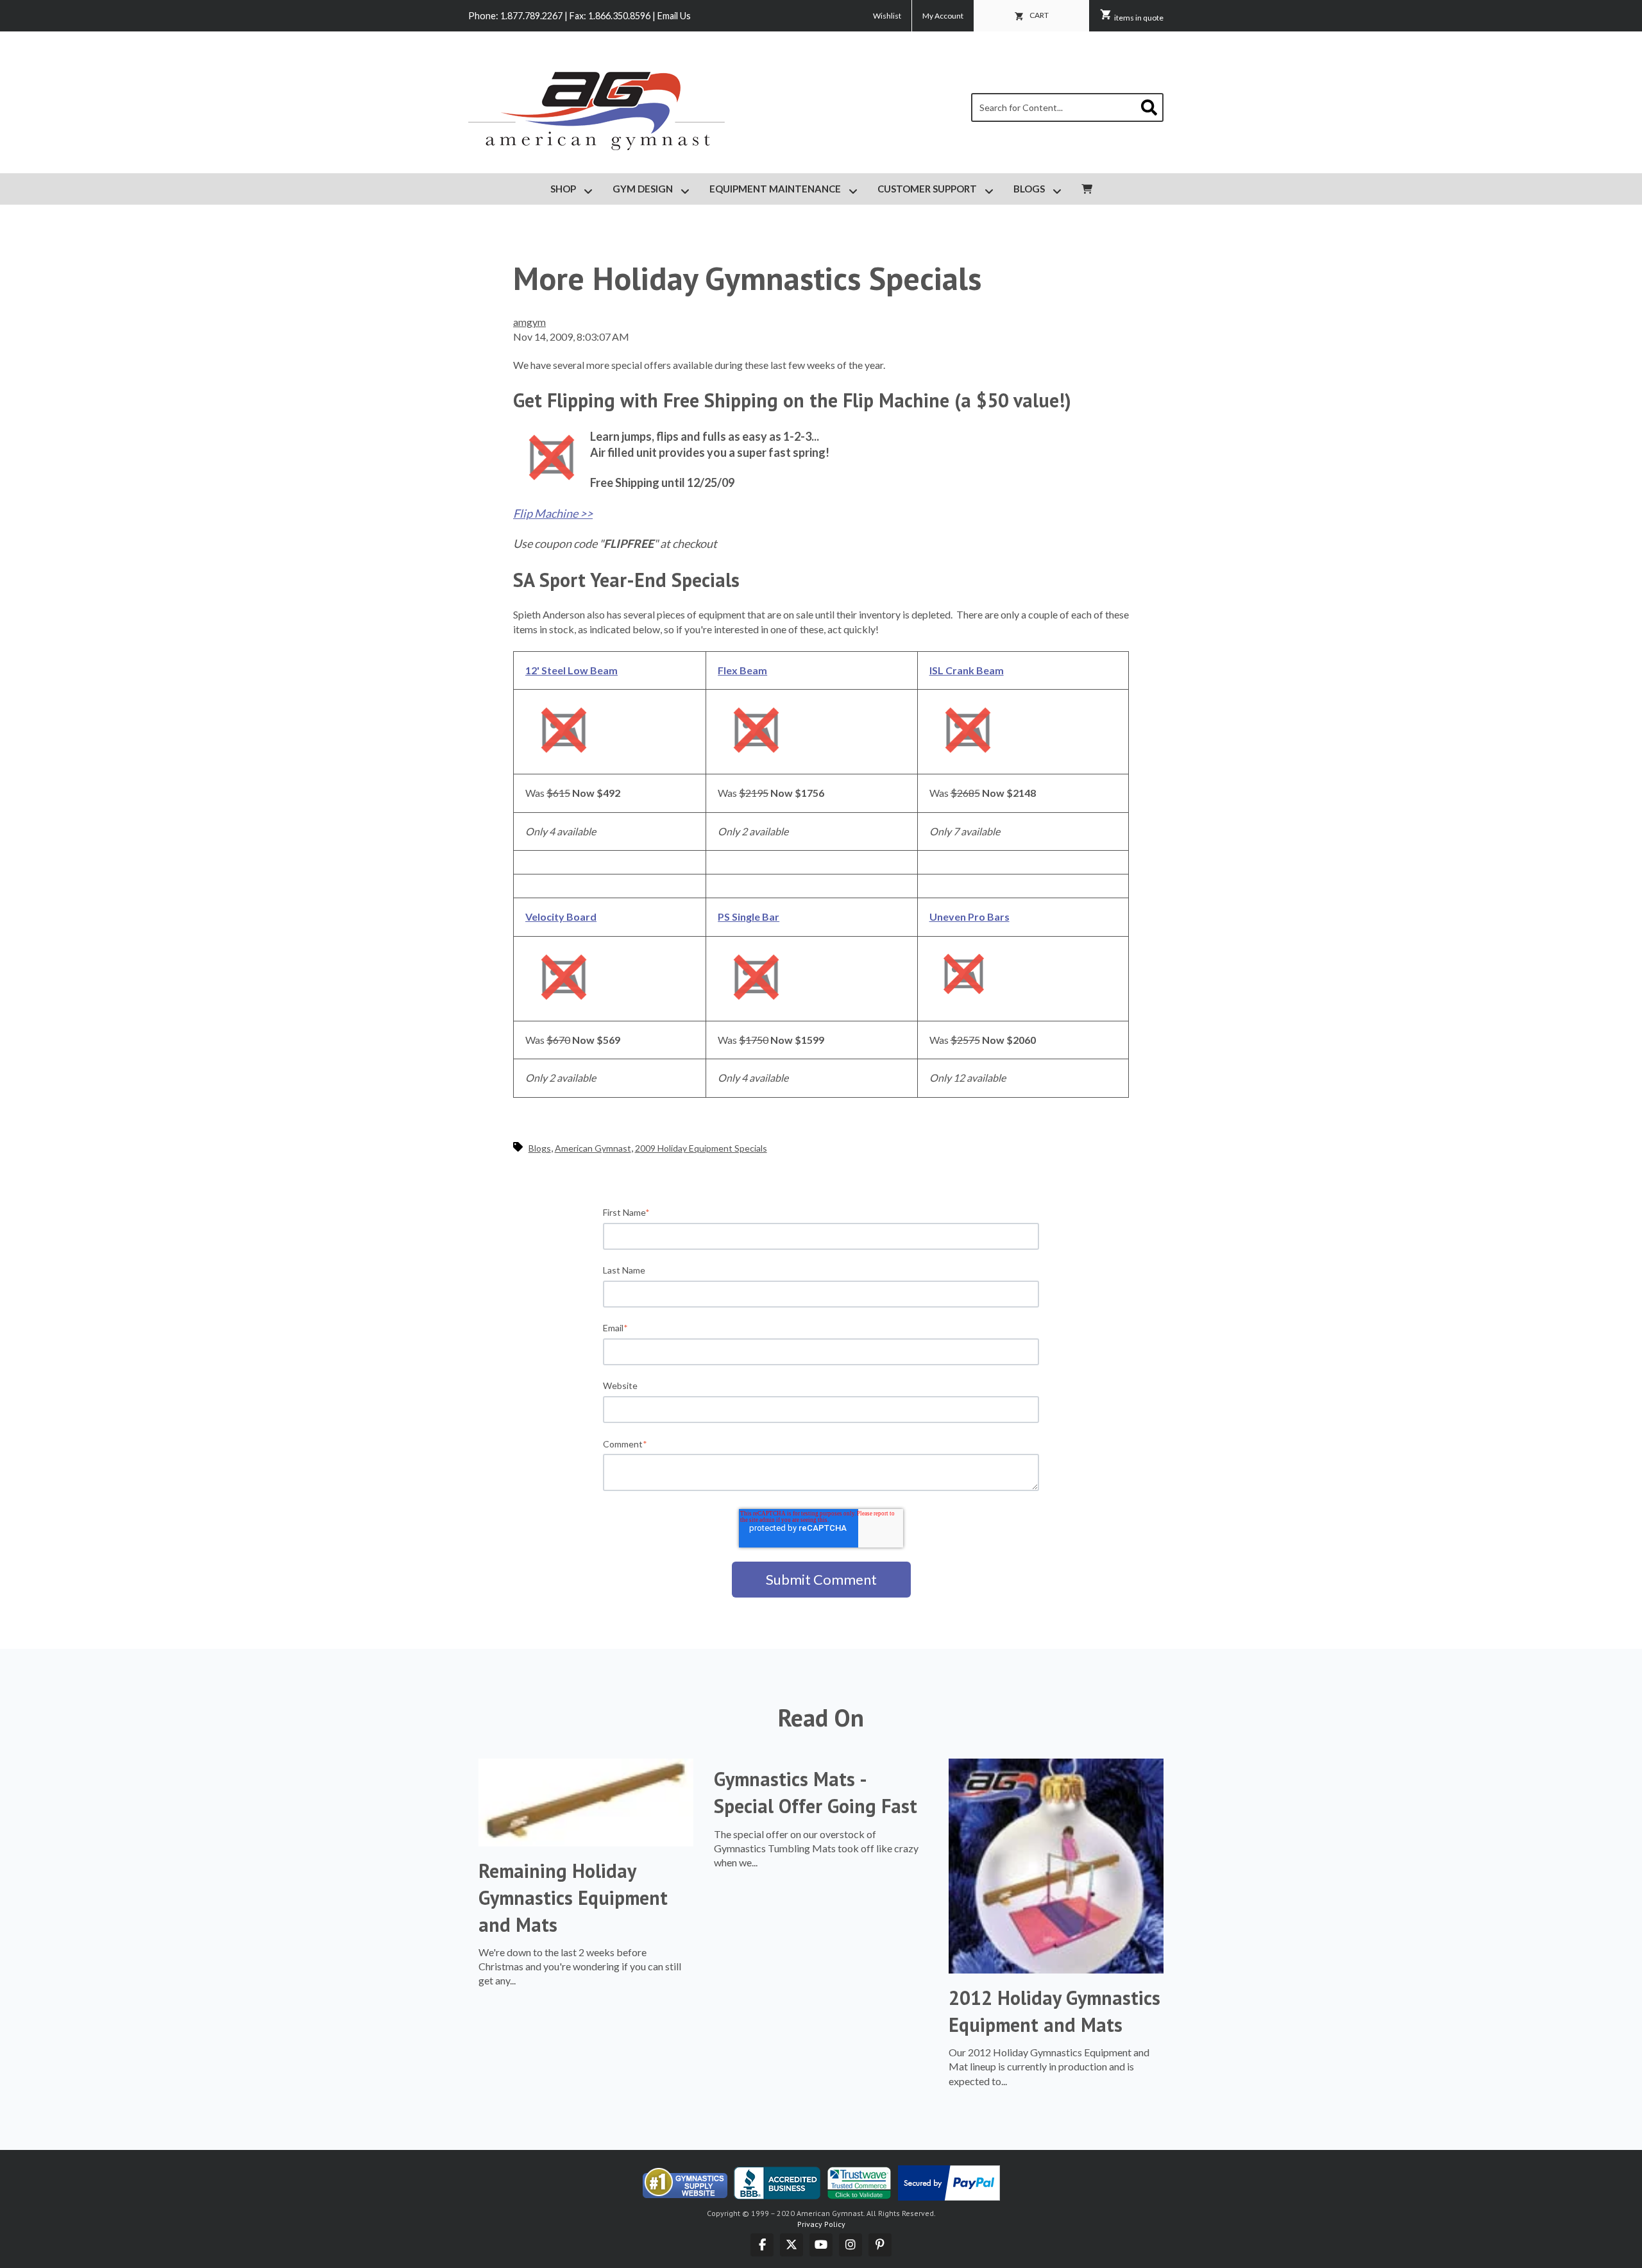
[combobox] (1067, 107)
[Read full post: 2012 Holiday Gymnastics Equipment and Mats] (1056, 1969)
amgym (529, 322)
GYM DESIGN (643, 189)
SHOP (563, 189)
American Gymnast (593, 1148)
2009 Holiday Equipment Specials (701, 1148)
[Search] (1149, 109)
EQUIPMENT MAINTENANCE (776, 189)
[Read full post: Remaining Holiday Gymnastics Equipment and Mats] (586, 1842)
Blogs (540, 1148)
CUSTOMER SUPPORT (927, 189)
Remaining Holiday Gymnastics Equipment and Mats (573, 1897)
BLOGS (1029, 189)
